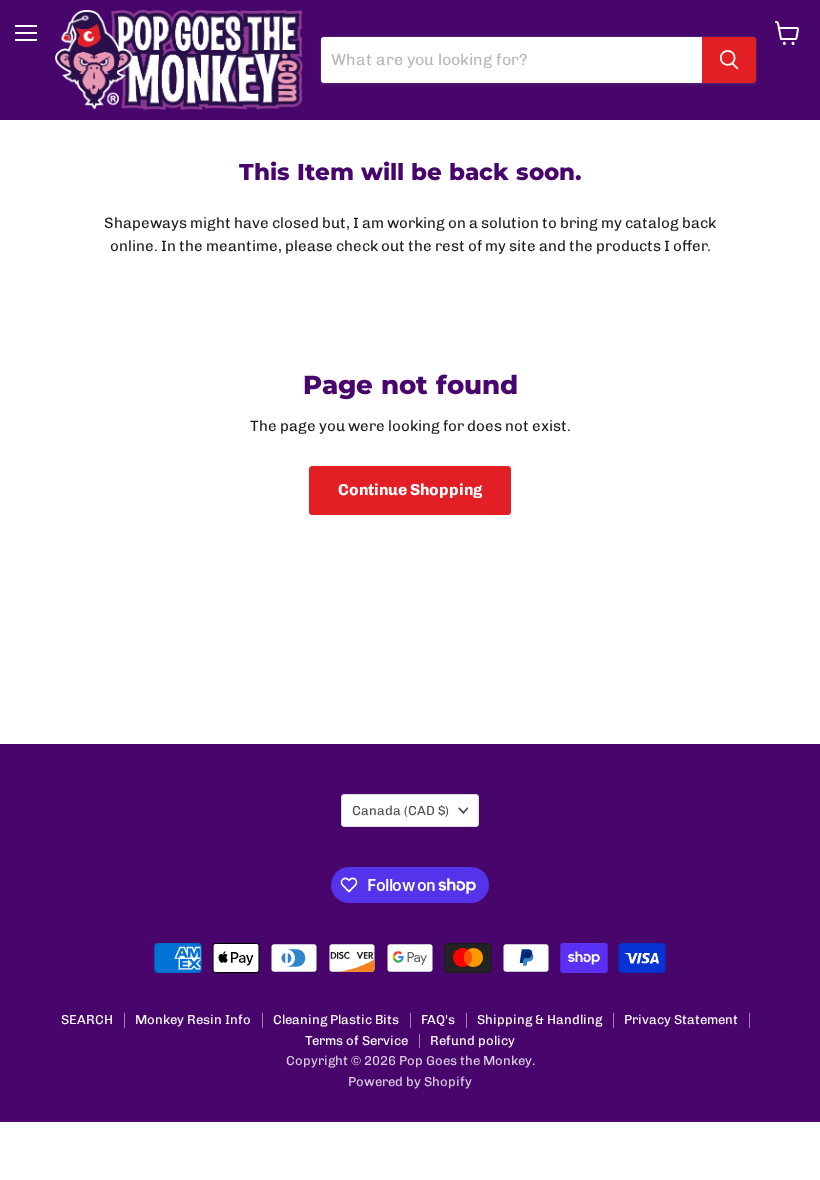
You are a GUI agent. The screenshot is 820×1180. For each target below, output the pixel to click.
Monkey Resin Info (193, 1019)
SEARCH (87, 1019)
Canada (400, 810)
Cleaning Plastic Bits (336, 1019)
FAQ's (438, 1019)
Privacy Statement (681, 1019)
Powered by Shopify (410, 1081)
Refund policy (472, 1040)
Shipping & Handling (539, 1019)
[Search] (729, 60)
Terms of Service (356, 1040)
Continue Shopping (410, 489)
